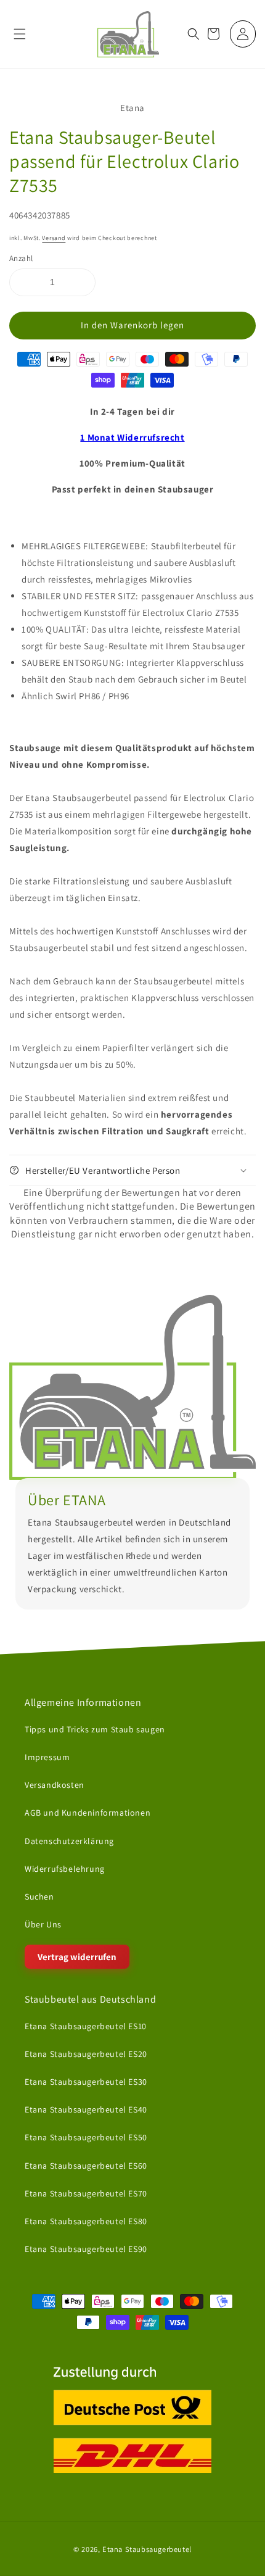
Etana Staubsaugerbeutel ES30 (86, 2082)
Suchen (39, 1897)
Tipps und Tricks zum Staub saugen (95, 1729)
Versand (54, 238)
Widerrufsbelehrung (65, 1868)
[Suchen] (194, 34)
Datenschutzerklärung (69, 1840)
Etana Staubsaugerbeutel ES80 (86, 2221)
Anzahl (21, 258)
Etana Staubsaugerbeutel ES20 (86, 2054)
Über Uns (43, 1924)
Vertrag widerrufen (77, 1957)
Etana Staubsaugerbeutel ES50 (86, 2137)
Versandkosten (55, 1785)
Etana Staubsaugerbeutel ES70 (86, 2193)
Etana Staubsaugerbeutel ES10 (86, 2025)
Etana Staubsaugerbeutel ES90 (86, 2249)
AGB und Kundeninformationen (88, 1813)
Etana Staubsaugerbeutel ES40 (86, 2109)
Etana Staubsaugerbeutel (147, 2549)
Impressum (47, 1757)
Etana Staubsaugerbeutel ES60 (86, 2165)
